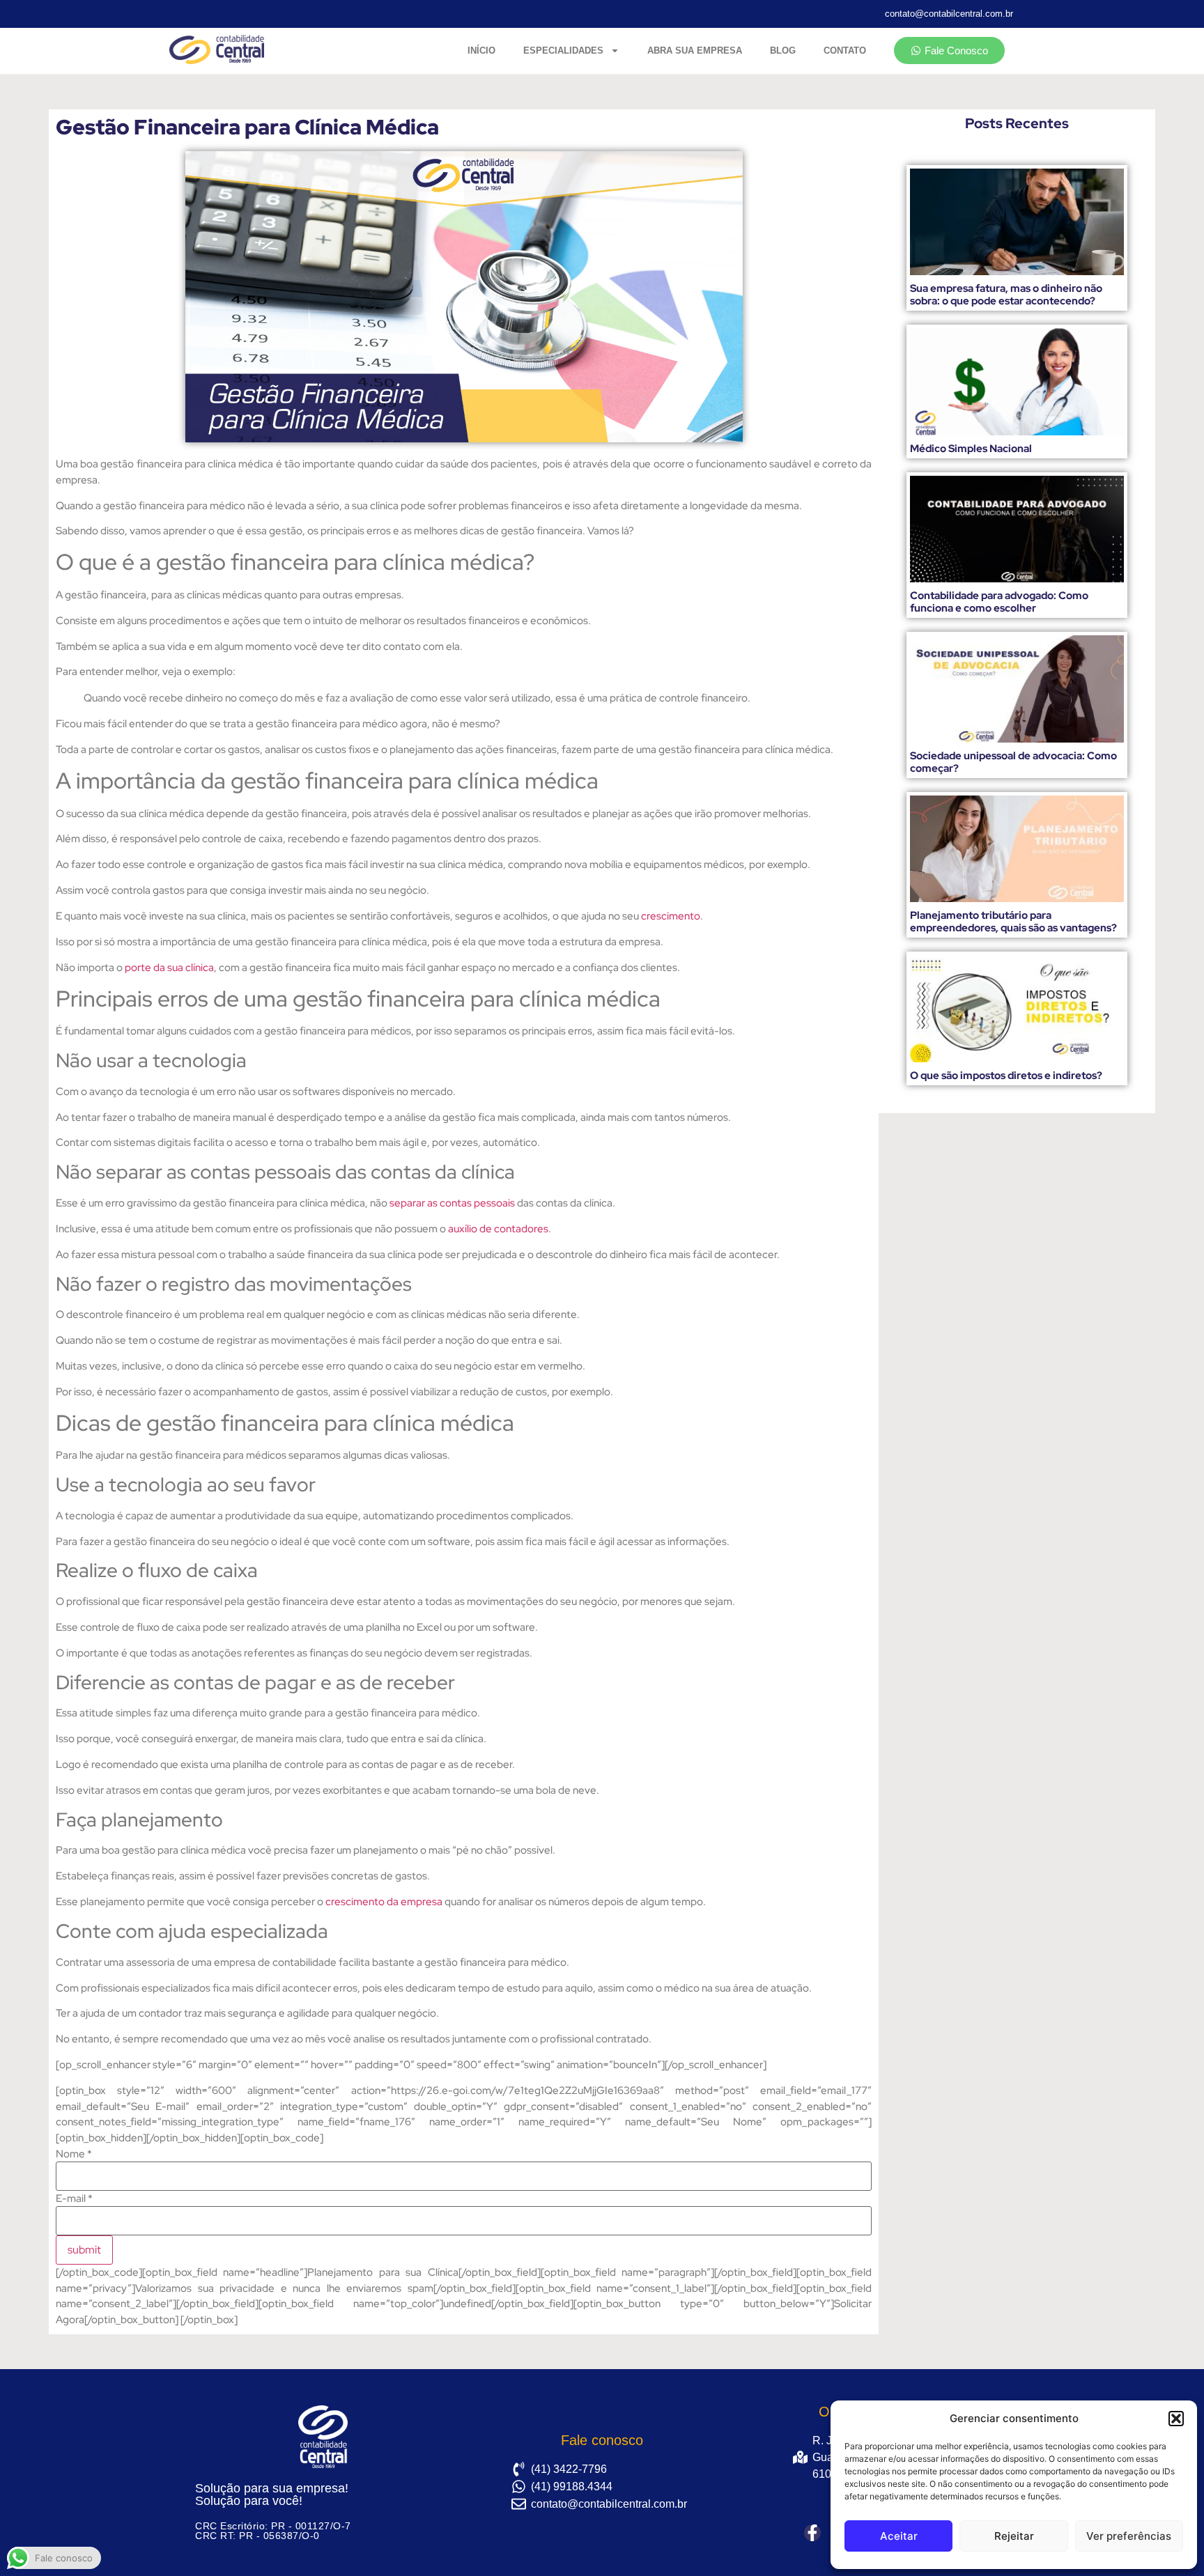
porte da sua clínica (169, 968)
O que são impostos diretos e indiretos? (1006, 1076)
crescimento (671, 916)
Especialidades (563, 51)
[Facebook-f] (812, 2533)
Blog (783, 51)
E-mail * (74, 2199)
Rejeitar (1014, 2536)
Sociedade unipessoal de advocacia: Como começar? (1013, 762)
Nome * (74, 2154)
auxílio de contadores (498, 1229)
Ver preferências (1129, 2536)
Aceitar (899, 2536)
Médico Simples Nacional (971, 449)
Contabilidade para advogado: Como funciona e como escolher (999, 602)
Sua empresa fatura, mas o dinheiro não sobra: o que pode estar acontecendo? (1006, 295)
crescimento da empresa (384, 1902)
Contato (845, 51)
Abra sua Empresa (695, 51)
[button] (1176, 2419)
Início (481, 51)
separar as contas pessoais (452, 1203)
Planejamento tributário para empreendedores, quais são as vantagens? (1013, 922)
